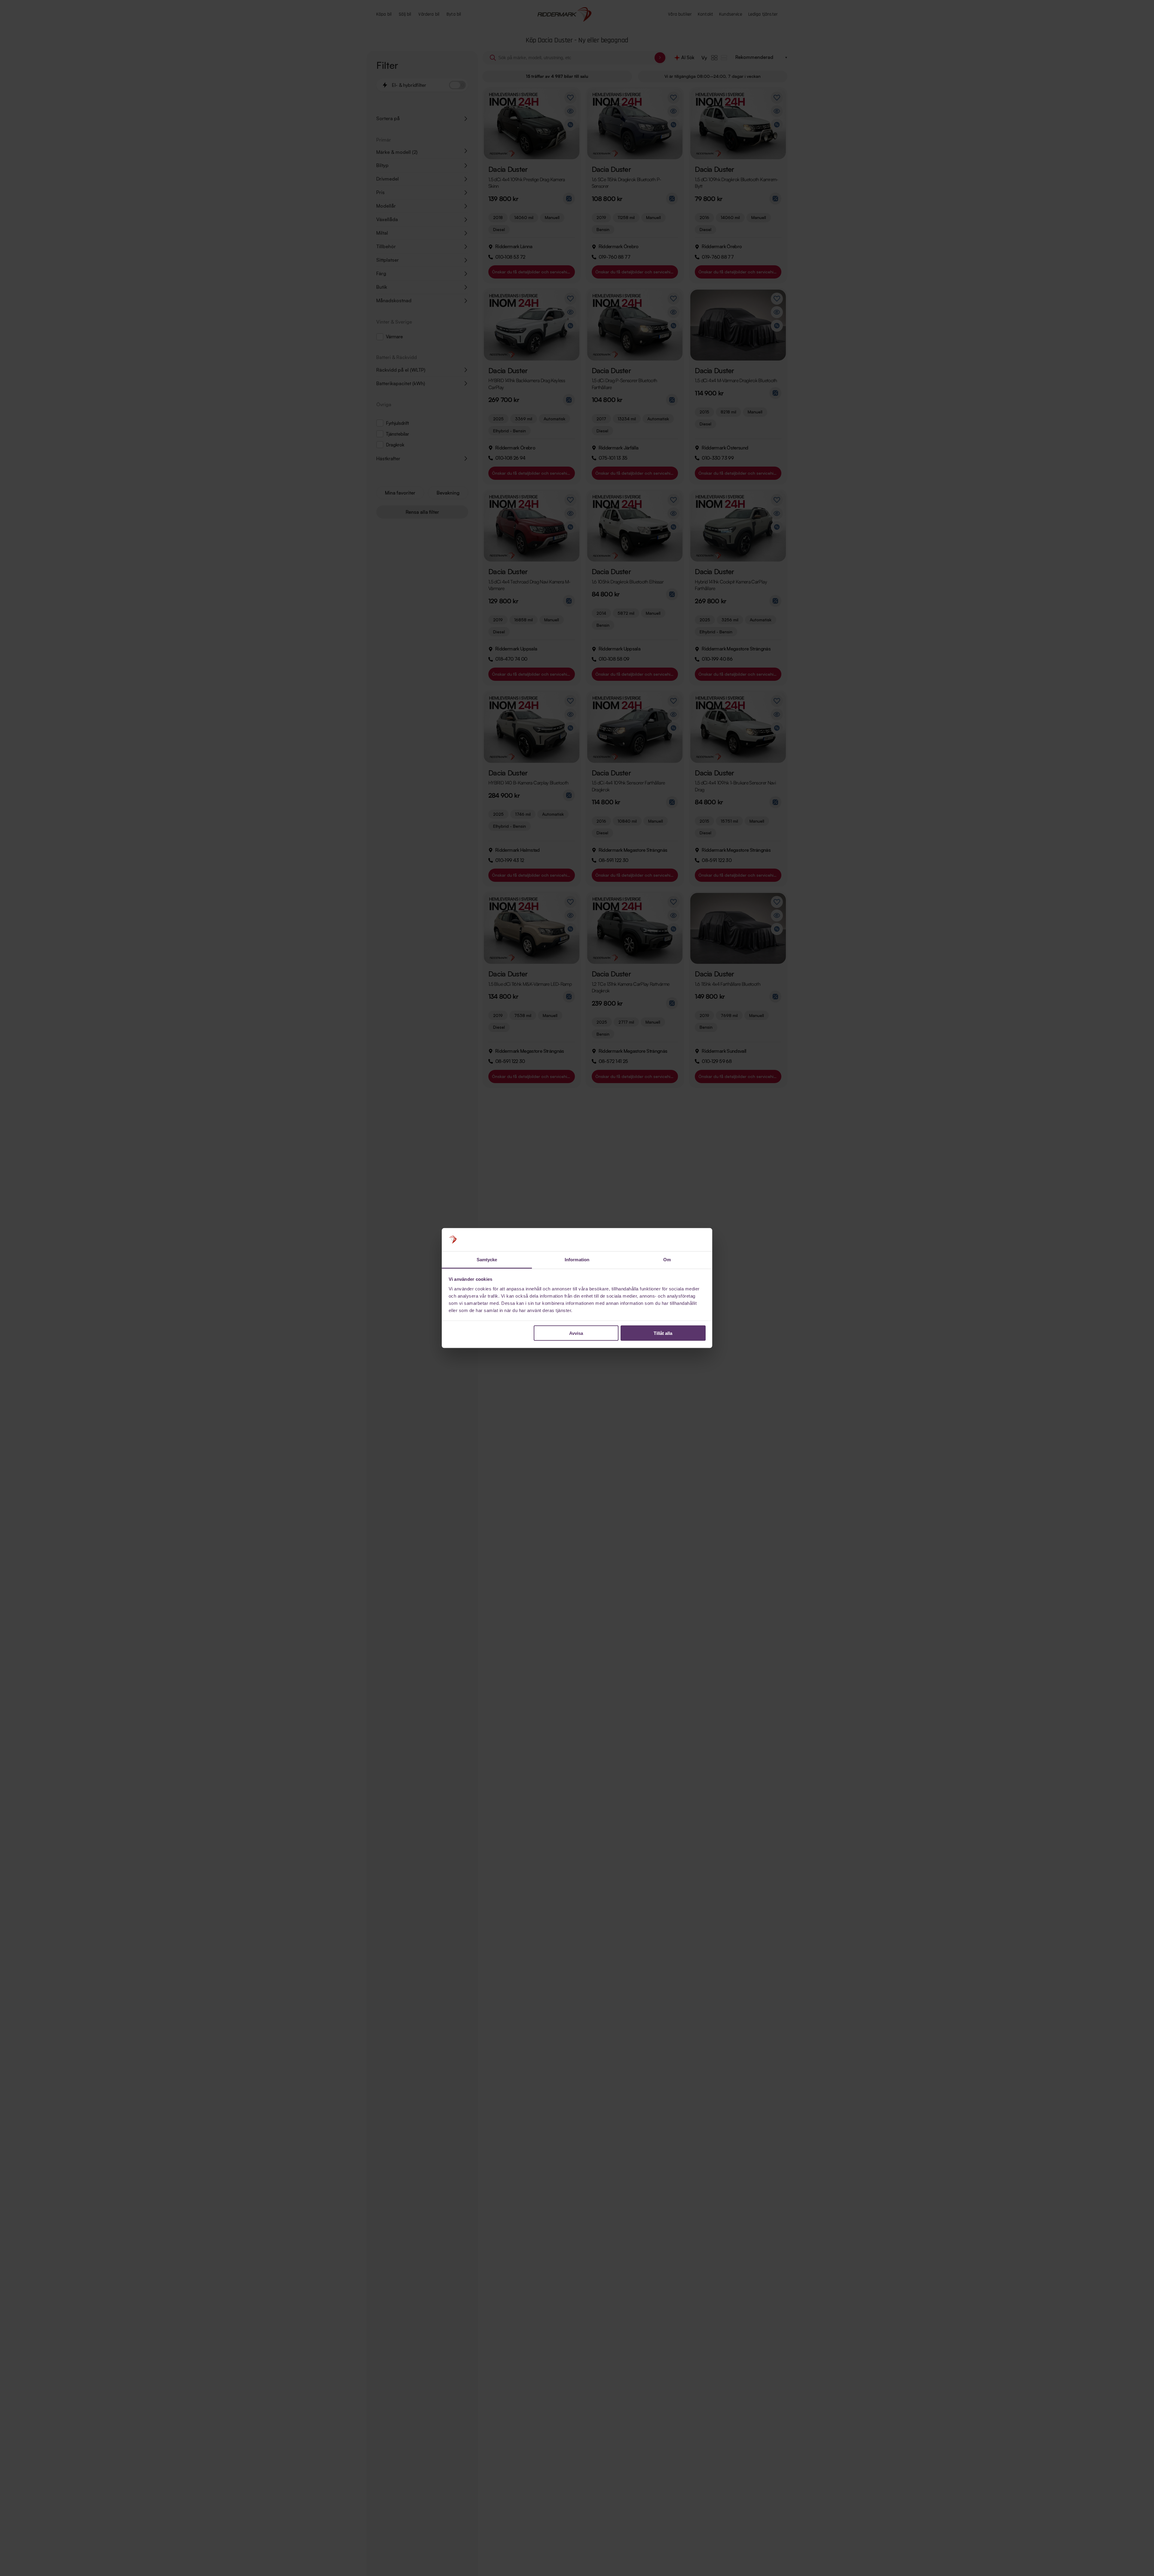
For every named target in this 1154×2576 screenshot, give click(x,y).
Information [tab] (577, 1259)
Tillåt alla (663, 1333)
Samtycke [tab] (487, 1259)
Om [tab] (667, 1259)
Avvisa (576, 1333)
